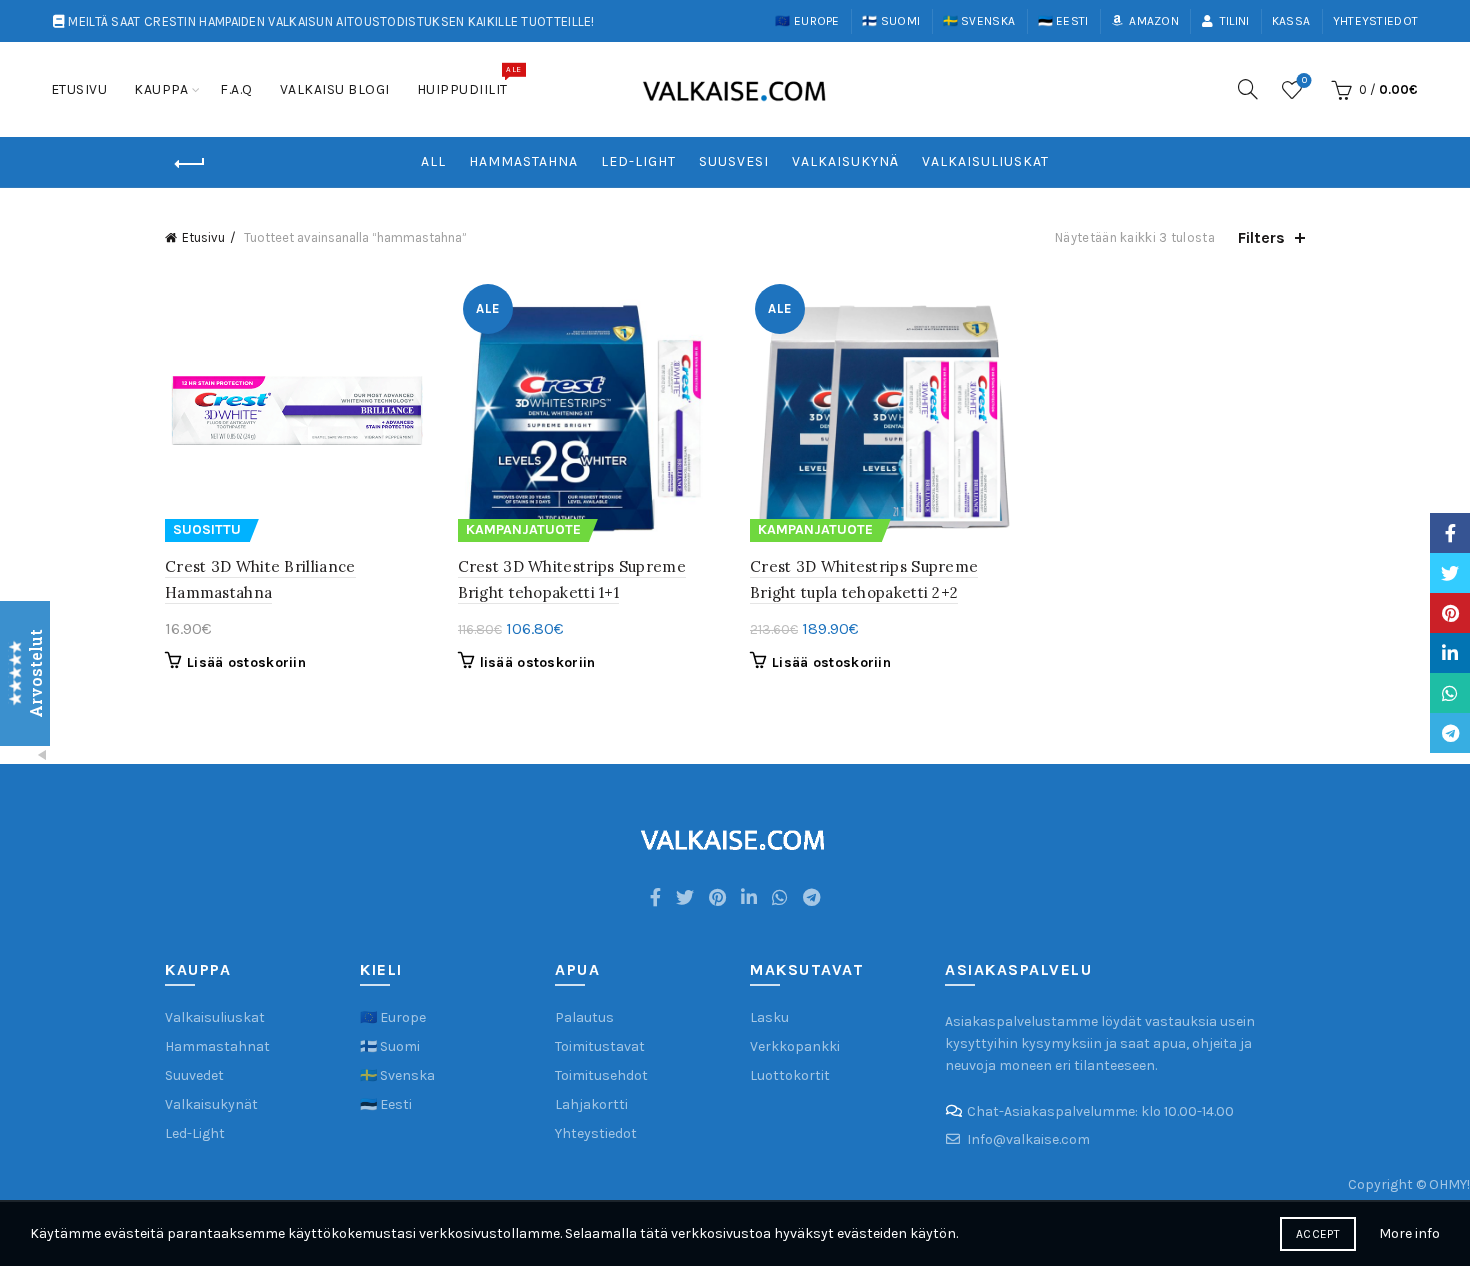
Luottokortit (790, 1075)
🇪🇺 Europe (807, 21)
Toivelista (1304, 80)
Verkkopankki (795, 1046)
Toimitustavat (600, 1046)
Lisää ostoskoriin (246, 662)
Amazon (1154, 21)
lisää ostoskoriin (538, 662)
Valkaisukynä (845, 161)
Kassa (1291, 21)
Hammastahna (523, 161)
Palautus (584, 1017)
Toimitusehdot (601, 1075)
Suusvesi (734, 161)
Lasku (769, 1017)
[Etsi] (1248, 89)
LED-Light (638, 161)
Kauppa (161, 89)
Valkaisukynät (211, 1104)
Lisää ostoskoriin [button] (831, 662)
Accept (1318, 1234)
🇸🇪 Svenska (979, 21)
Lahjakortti (591, 1104)
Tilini (1234, 21)
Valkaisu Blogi (335, 89)
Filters (1261, 237)
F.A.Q (236, 89)
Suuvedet (194, 1075)
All (433, 161)
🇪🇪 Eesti (1063, 21)
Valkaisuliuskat (985, 161)
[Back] (190, 164)
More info (1409, 1233)
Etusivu (79, 89)
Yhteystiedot (1376, 21)
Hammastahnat (217, 1046)
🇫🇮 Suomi (891, 21)
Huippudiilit (469, 81)
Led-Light (195, 1133)
